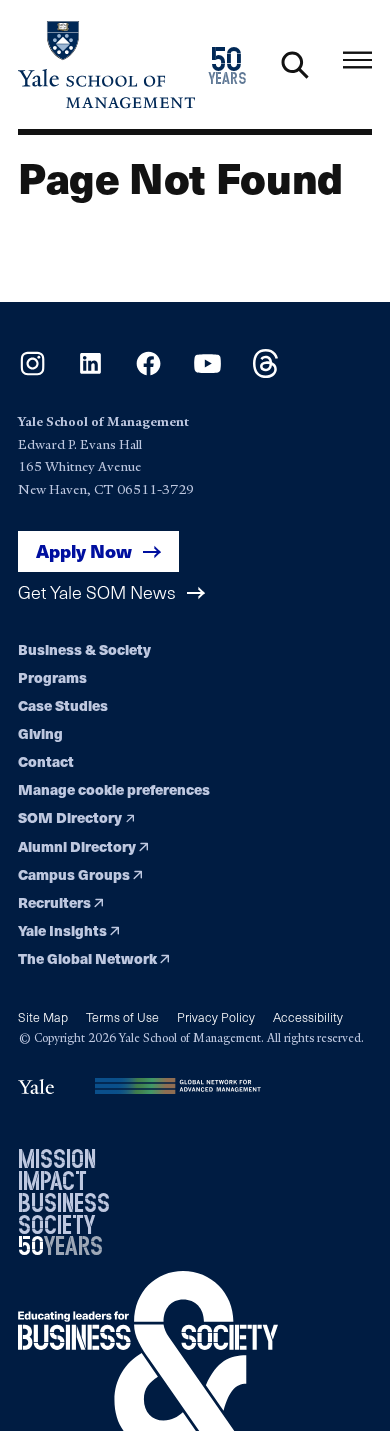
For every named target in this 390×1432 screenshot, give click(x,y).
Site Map (43, 1016)
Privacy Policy (216, 1016)
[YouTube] (207, 371)
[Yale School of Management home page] (106, 64)
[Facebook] (148, 371)
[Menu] (357, 60)
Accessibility (308, 1016)
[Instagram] (32, 371)
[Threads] (265, 371)
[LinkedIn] (90, 371)
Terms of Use (122, 1016)
